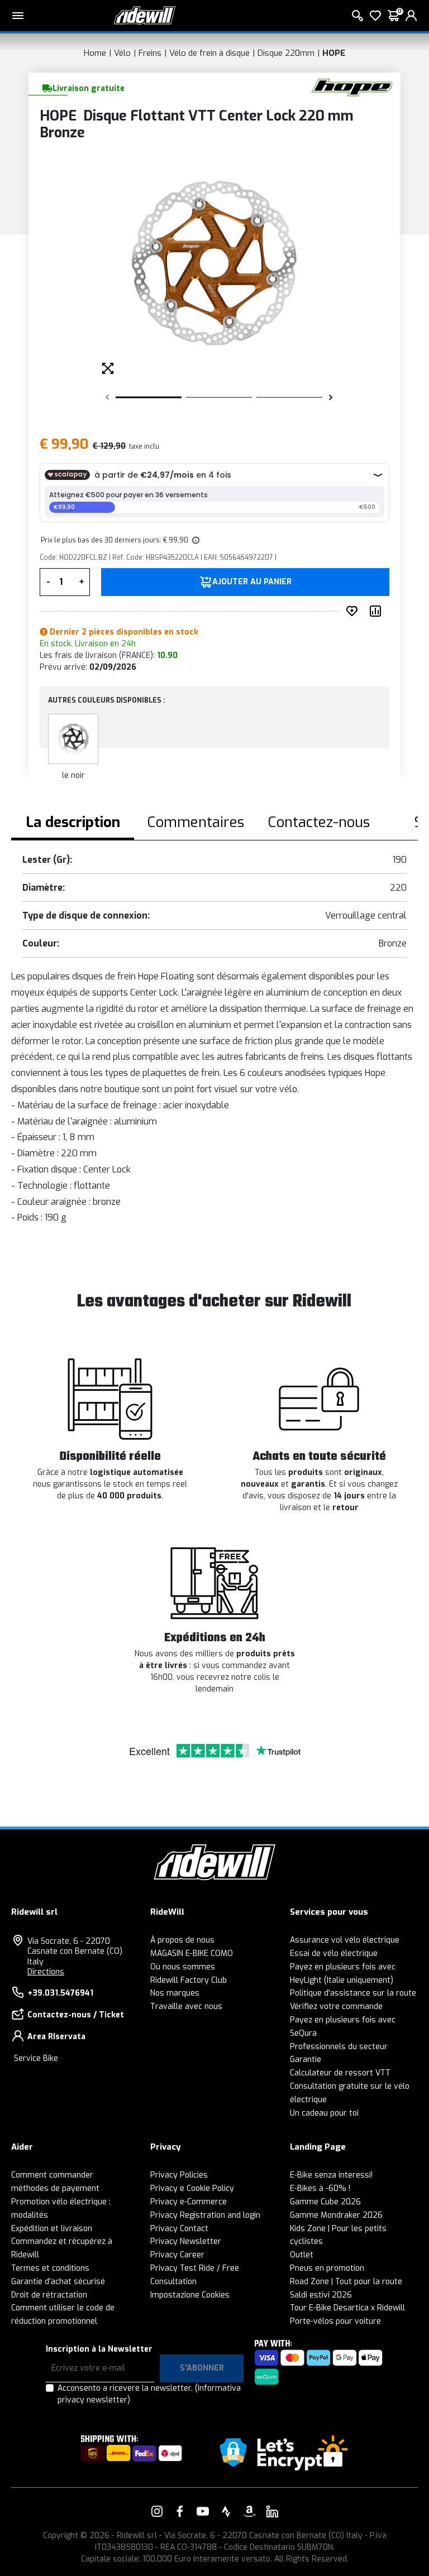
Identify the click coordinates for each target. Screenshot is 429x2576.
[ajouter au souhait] (354, 611)
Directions (46, 1972)
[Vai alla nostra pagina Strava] (226, 2511)
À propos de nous (182, 1940)
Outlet (302, 2255)
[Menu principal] (18, 16)
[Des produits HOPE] (352, 87)
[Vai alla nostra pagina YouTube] (203, 2511)
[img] (195, 540)
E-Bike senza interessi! (331, 2175)
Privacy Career (177, 2255)
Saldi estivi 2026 (321, 2295)
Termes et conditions (50, 2268)
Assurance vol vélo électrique (345, 1940)
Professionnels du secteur (339, 2047)
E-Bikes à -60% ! (320, 2188)
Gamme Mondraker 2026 (336, 2215)
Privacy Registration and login (205, 2215)
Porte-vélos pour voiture (335, 2321)
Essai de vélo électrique (334, 1953)
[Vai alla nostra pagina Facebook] (180, 2511)
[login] (411, 16)
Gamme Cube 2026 (325, 2202)
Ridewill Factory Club (189, 1980)
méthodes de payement (55, 2188)
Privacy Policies (179, 2175)
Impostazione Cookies (190, 2295)
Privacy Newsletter (186, 2241)
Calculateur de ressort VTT (340, 2073)
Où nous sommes (183, 1967)
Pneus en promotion (327, 2268)
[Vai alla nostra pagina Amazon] (249, 2511)
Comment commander (52, 2175)
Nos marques (175, 1993)
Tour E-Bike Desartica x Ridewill (347, 2308)
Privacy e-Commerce (189, 2202)
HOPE (334, 53)
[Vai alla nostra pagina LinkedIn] (272, 2511)
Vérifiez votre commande (336, 2007)
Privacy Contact (179, 2229)
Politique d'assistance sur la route (353, 1993)
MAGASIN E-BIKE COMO (192, 1953)
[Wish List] (375, 16)
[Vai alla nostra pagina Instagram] (157, 2511)
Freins (150, 53)
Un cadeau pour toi (324, 2113)
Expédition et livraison (52, 2229)
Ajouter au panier (252, 582)
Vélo (122, 53)
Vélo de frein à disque (209, 53)
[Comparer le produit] (378, 611)
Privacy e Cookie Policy (192, 2188)
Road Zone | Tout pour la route (346, 2282)
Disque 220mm (286, 53)
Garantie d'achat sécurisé (58, 2282)
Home (95, 53)
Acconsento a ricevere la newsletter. (149, 2394)
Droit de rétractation (49, 2295)
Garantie (306, 2060)
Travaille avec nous (186, 2007)
